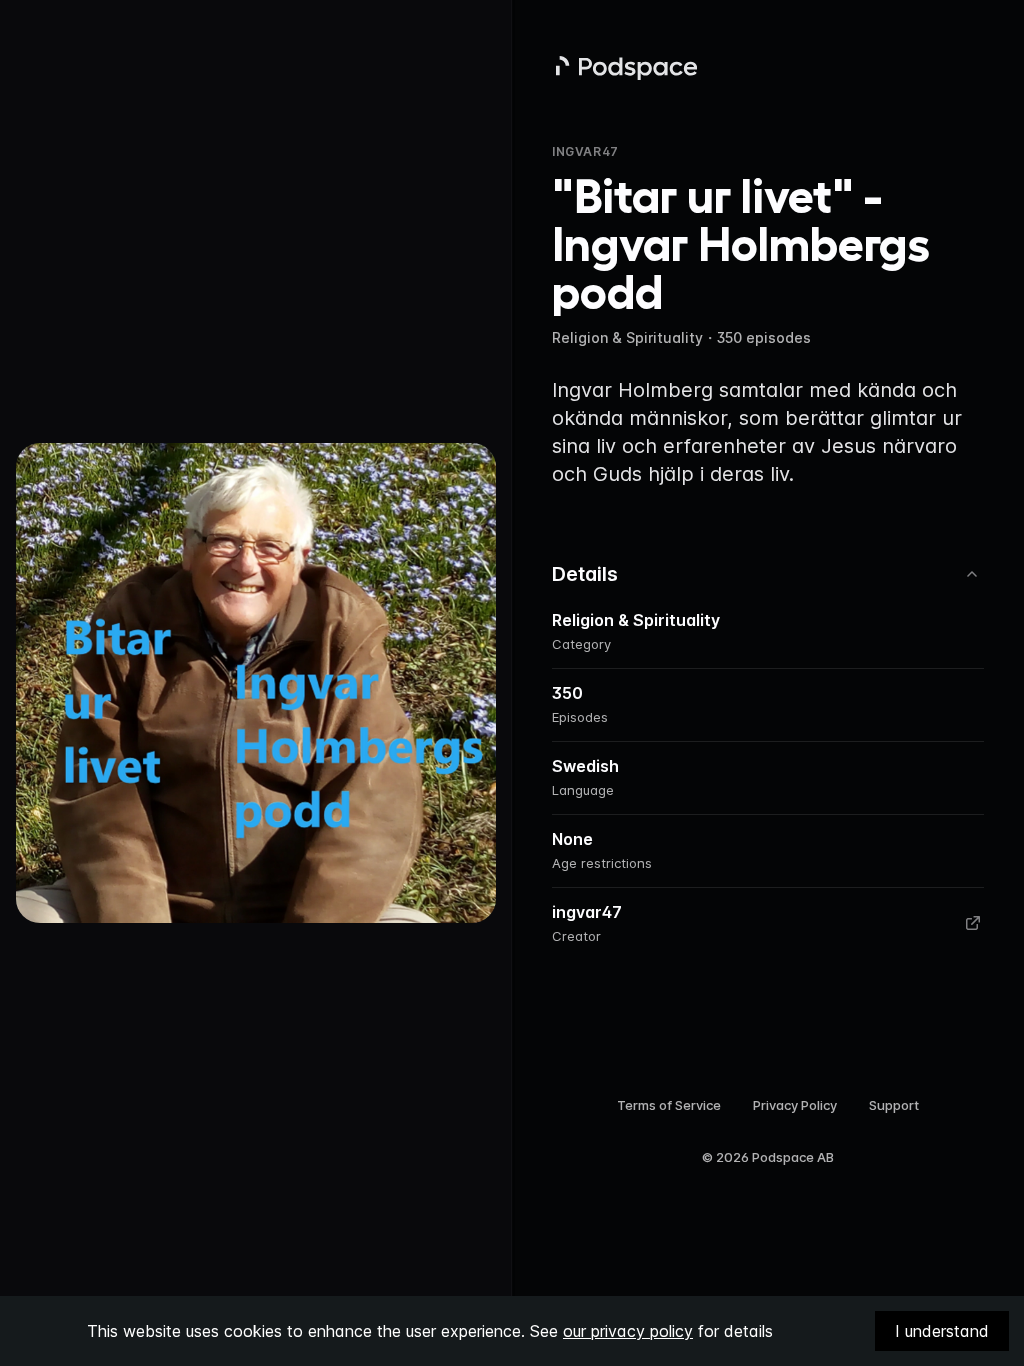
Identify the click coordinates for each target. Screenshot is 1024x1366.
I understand (942, 1331)
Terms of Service (669, 1105)
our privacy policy (628, 1331)
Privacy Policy (795, 1105)
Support (894, 1105)
